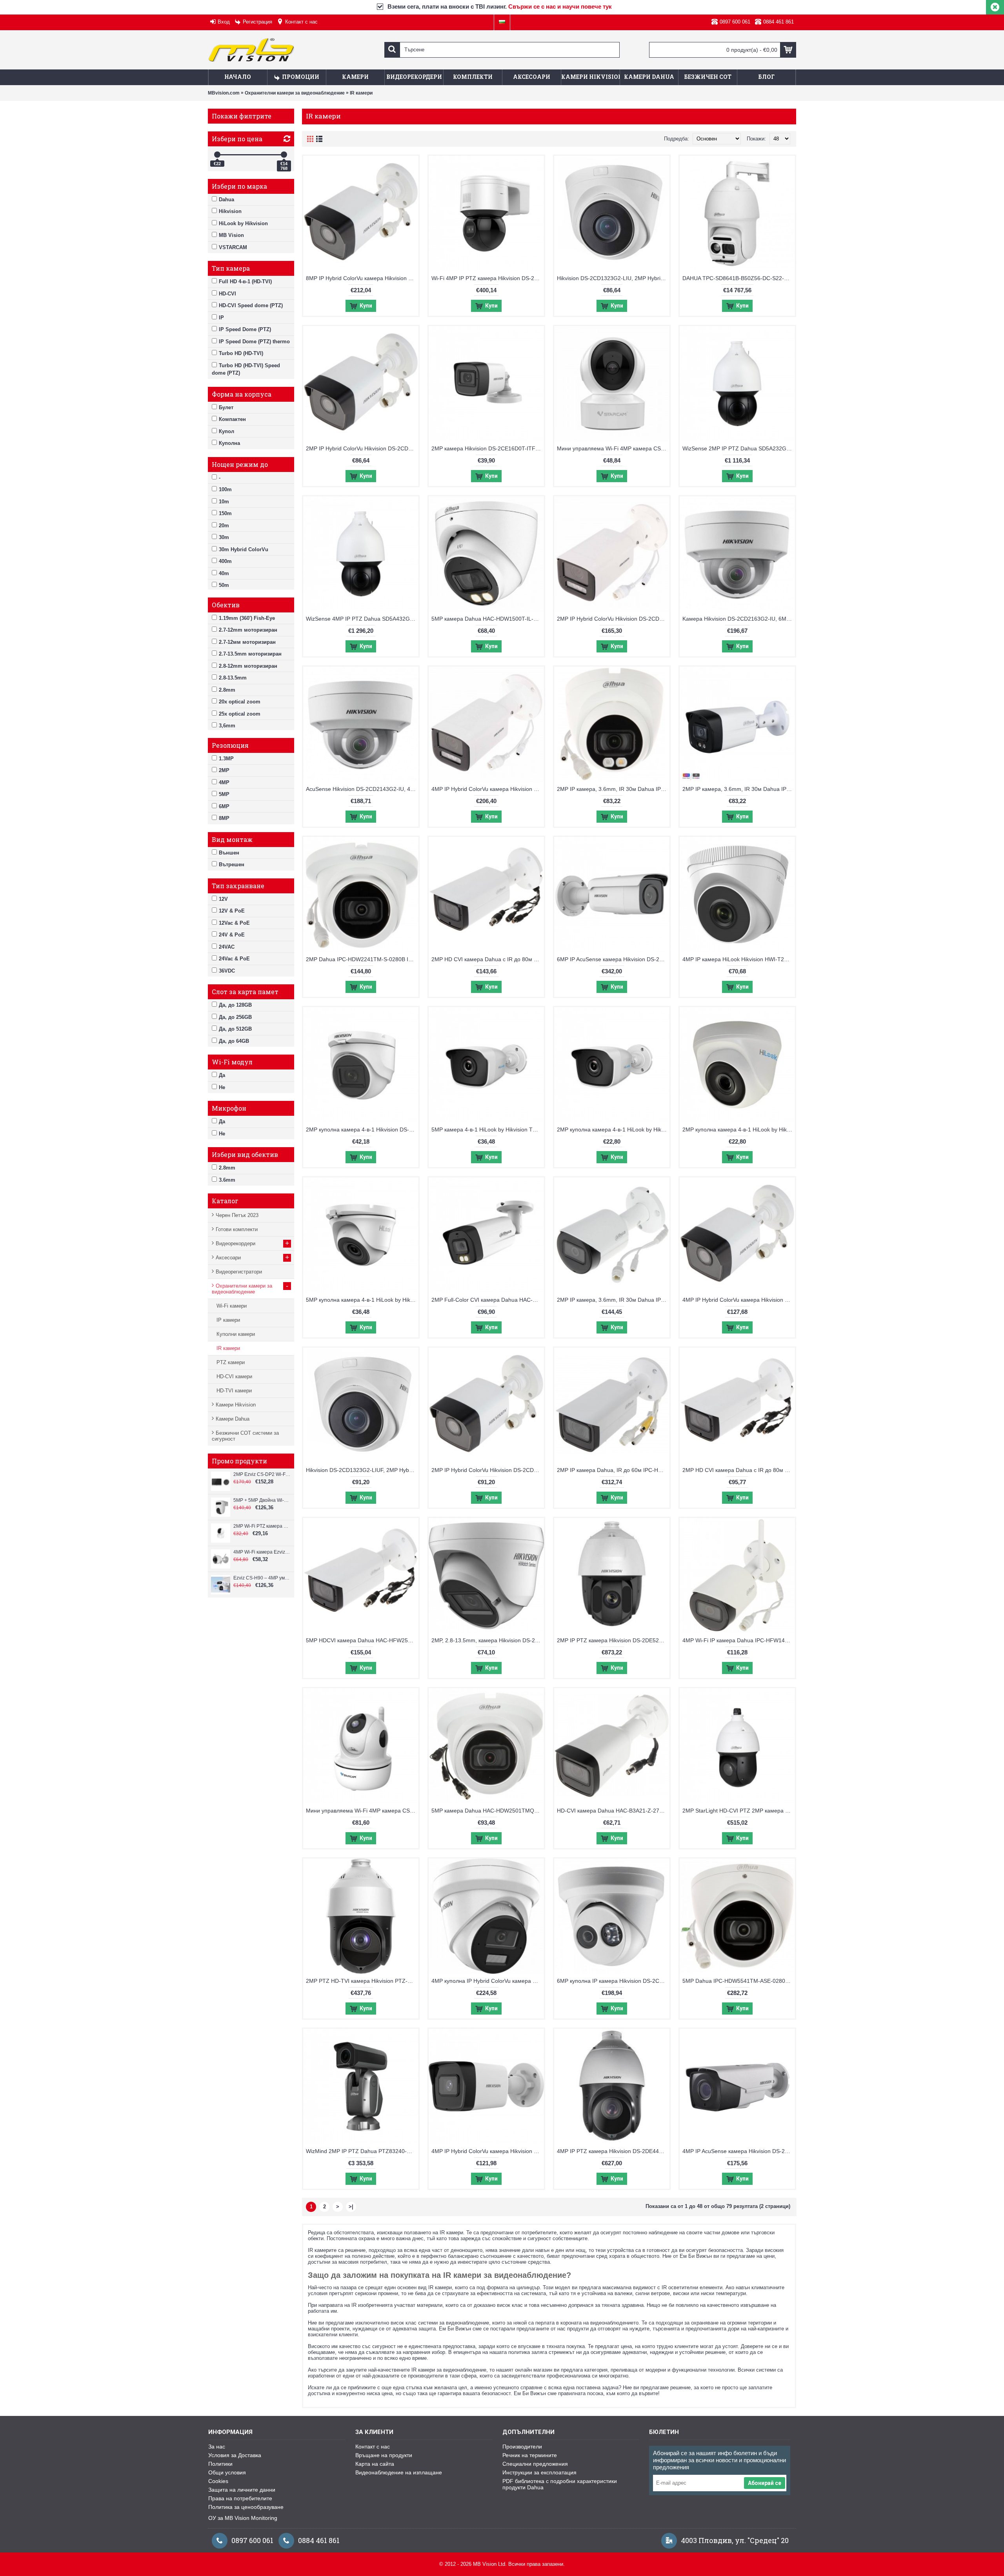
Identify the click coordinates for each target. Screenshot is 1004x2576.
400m (225, 561)
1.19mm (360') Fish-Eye (247, 618)
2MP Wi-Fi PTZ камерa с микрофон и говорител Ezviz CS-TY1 (262, 1526)
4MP (224, 782)
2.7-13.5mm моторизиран (250, 654)
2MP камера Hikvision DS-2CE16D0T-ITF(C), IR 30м (488, 448)
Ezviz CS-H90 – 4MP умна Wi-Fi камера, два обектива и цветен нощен (262, 1578)
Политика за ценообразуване (246, 2507)
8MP (224, 818)
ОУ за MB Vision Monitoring (243, 2518)
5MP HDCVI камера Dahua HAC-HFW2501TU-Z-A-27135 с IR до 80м (362, 1640)
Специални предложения (535, 2464)
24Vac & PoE (234, 959)
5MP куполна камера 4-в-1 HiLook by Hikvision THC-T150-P (362, 1300)
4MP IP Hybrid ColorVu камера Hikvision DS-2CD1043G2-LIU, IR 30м (488, 2151)
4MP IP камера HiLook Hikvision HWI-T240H (738, 959)
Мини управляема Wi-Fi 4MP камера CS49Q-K (613, 448)
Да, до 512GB (235, 1029)
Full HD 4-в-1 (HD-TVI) (245, 281)
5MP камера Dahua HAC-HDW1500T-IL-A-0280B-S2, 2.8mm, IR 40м (488, 619)
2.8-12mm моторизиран (248, 666)
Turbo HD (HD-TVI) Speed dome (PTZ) (246, 369)
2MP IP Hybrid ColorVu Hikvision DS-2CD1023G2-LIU (362, 448)
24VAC (227, 947)
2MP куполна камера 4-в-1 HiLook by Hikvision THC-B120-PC (613, 1130)
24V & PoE (232, 935)
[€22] (217, 155)
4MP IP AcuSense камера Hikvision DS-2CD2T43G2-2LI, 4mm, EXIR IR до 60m (739, 2151)
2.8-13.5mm (233, 678)
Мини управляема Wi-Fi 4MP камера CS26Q (362, 1811)
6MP (224, 806)
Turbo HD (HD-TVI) (241, 353)
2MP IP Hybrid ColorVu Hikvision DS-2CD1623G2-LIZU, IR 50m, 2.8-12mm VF (613, 619)
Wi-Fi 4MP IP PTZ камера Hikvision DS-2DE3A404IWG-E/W (488, 278)
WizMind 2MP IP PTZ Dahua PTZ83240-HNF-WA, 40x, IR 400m (362, 2151)
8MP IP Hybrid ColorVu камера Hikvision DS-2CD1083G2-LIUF (362, 278)
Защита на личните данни (242, 2490)
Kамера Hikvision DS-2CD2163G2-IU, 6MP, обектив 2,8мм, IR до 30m (739, 619)
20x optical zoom (240, 702)
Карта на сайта (375, 2464)
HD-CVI (227, 294)
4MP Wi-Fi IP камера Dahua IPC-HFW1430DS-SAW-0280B (739, 1640)
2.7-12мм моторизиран (247, 642)
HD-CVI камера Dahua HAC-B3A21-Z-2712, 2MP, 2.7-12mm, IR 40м (613, 1811)
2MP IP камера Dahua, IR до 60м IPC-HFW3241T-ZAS (613, 1470)
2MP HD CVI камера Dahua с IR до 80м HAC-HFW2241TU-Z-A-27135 (488, 959)
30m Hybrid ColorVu (244, 549)
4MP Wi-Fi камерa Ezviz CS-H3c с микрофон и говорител (262, 1552)
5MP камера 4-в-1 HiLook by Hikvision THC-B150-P (488, 1130)
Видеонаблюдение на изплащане (399, 2472)
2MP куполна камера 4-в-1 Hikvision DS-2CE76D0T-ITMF (362, 1130)
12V (223, 899)
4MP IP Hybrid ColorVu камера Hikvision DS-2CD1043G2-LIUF (739, 1300)
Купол (226, 431)
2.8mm (227, 690)
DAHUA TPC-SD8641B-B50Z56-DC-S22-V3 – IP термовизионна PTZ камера (739, 278)
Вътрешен (232, 864)
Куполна (229, 443)
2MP (224, 770)
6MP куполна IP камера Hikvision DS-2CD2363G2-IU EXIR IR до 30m (613, 1981)
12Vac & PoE (234, 923)
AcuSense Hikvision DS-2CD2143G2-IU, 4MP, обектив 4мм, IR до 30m (362, 789)
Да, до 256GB (235, 1017)
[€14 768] (284, 155)
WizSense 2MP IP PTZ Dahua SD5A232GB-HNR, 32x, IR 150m (739, 448)
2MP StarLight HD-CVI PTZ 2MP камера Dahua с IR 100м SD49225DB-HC (739, 1811)
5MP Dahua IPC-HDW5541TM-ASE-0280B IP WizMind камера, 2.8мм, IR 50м (739, 1981)
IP (221, 318)
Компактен (232, 419)
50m (224, 585)
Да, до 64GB (234, 1041)
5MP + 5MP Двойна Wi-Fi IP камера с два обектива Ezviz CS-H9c (262, 1500)
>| (351, 2207)
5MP (224, 794)
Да (222, 1075)
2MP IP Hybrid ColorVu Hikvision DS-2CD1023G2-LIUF (488, 1470)
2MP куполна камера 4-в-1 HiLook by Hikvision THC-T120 (739, 1130)
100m (225, 489)
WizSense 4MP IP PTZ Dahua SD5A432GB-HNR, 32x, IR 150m (362, 619)
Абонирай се (765, 2483)
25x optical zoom (240, 714)
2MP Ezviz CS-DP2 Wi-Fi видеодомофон (262, 1474)
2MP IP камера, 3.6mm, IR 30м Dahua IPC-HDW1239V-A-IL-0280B (613, 789)
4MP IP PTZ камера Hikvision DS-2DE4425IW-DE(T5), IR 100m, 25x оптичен (613, 2151)
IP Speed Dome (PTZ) (245, 329)
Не (222, 1087)
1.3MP (226, 759)
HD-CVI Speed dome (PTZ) (251, 305)
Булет (226, 407)
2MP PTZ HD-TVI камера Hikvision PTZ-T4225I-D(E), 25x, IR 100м (362, 1981)
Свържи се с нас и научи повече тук (560, 6)
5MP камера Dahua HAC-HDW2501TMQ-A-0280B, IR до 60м (488, 1811)
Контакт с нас (373, 2447)
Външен (229, 853)
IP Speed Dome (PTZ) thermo (254, 342)
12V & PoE (232, 911)
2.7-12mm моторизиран (248, 630)
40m (224, 573)
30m (224, 537)
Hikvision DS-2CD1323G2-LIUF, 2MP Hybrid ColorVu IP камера (362, 1470)
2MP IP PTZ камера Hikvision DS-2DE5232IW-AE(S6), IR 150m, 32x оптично (613, 1640)
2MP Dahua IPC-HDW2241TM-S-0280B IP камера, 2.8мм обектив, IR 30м (362, 959)
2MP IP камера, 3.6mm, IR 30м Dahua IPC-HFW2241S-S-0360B (613, 1300)
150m (225, 513)
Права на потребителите (240, 2498)
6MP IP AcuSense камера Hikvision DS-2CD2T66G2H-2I (613, 959)
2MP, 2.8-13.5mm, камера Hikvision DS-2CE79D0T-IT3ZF (488, 1640)
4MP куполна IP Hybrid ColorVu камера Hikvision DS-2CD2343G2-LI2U (488, 1981)
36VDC (227, 971)
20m (224, 526)
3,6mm (227, 726)
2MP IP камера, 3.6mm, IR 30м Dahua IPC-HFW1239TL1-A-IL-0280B (739, 789)
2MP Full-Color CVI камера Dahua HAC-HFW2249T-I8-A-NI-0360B (488, 1300)
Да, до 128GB (235, 1005)
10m (224, 502)
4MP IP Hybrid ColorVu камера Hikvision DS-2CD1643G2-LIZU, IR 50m (488, 789)
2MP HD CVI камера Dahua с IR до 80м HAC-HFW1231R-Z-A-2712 (739, 1470)
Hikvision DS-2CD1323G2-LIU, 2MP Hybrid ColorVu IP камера (613, 278)
